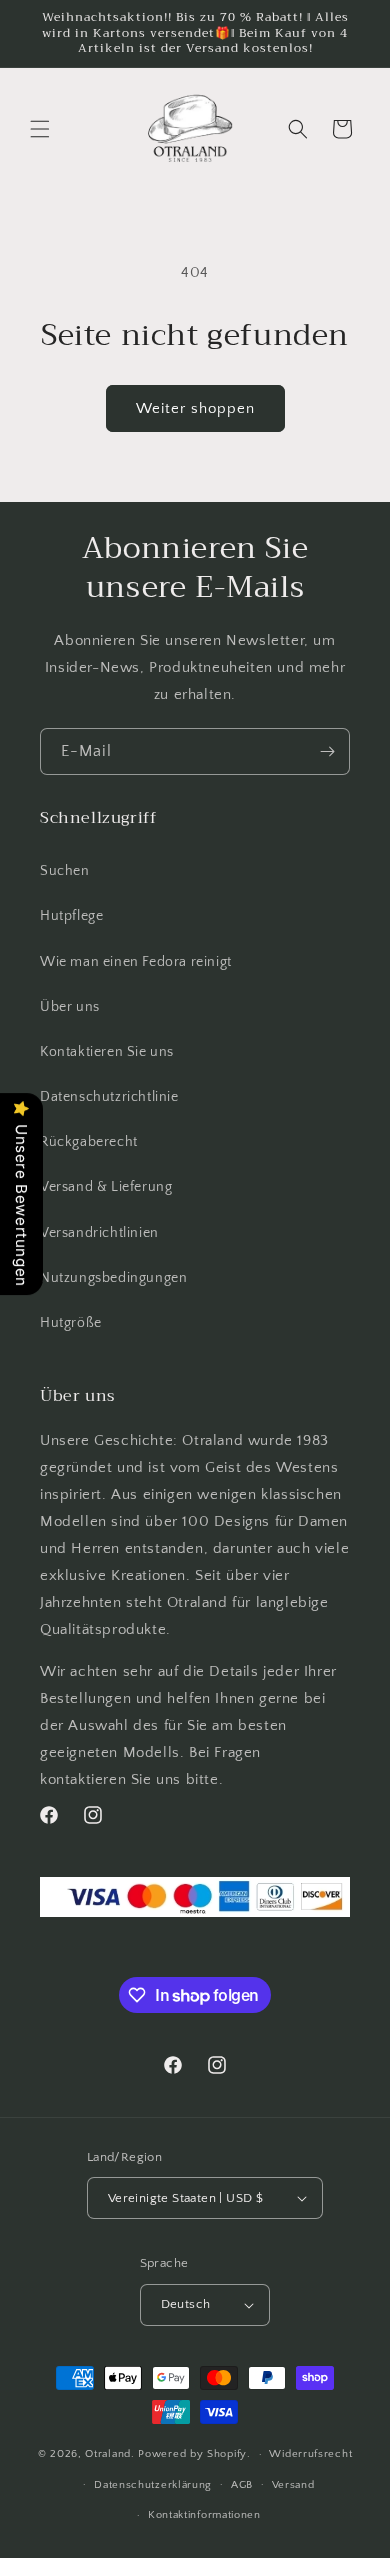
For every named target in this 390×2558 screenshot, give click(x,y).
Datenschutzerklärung (153, 2485)
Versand (293, 2485)
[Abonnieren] (327, 751)
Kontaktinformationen (204, 2515)
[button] (40, 129)
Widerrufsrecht (310, 2454)
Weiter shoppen (195, 408)
